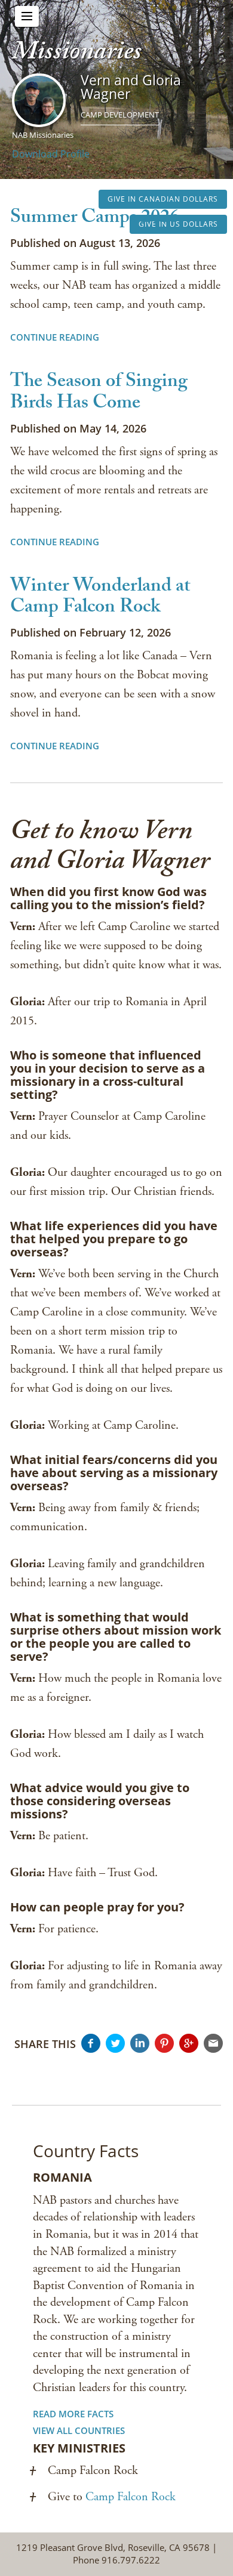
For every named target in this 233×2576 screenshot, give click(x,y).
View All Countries (79, 2430)
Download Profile (51, 154)
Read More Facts (73, 2414)
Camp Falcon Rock (131, 2497)
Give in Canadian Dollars (163, 199)
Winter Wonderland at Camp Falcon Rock (100, 598)
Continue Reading (55, 337)
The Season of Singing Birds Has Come (99, 393)
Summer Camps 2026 (95, 219)
